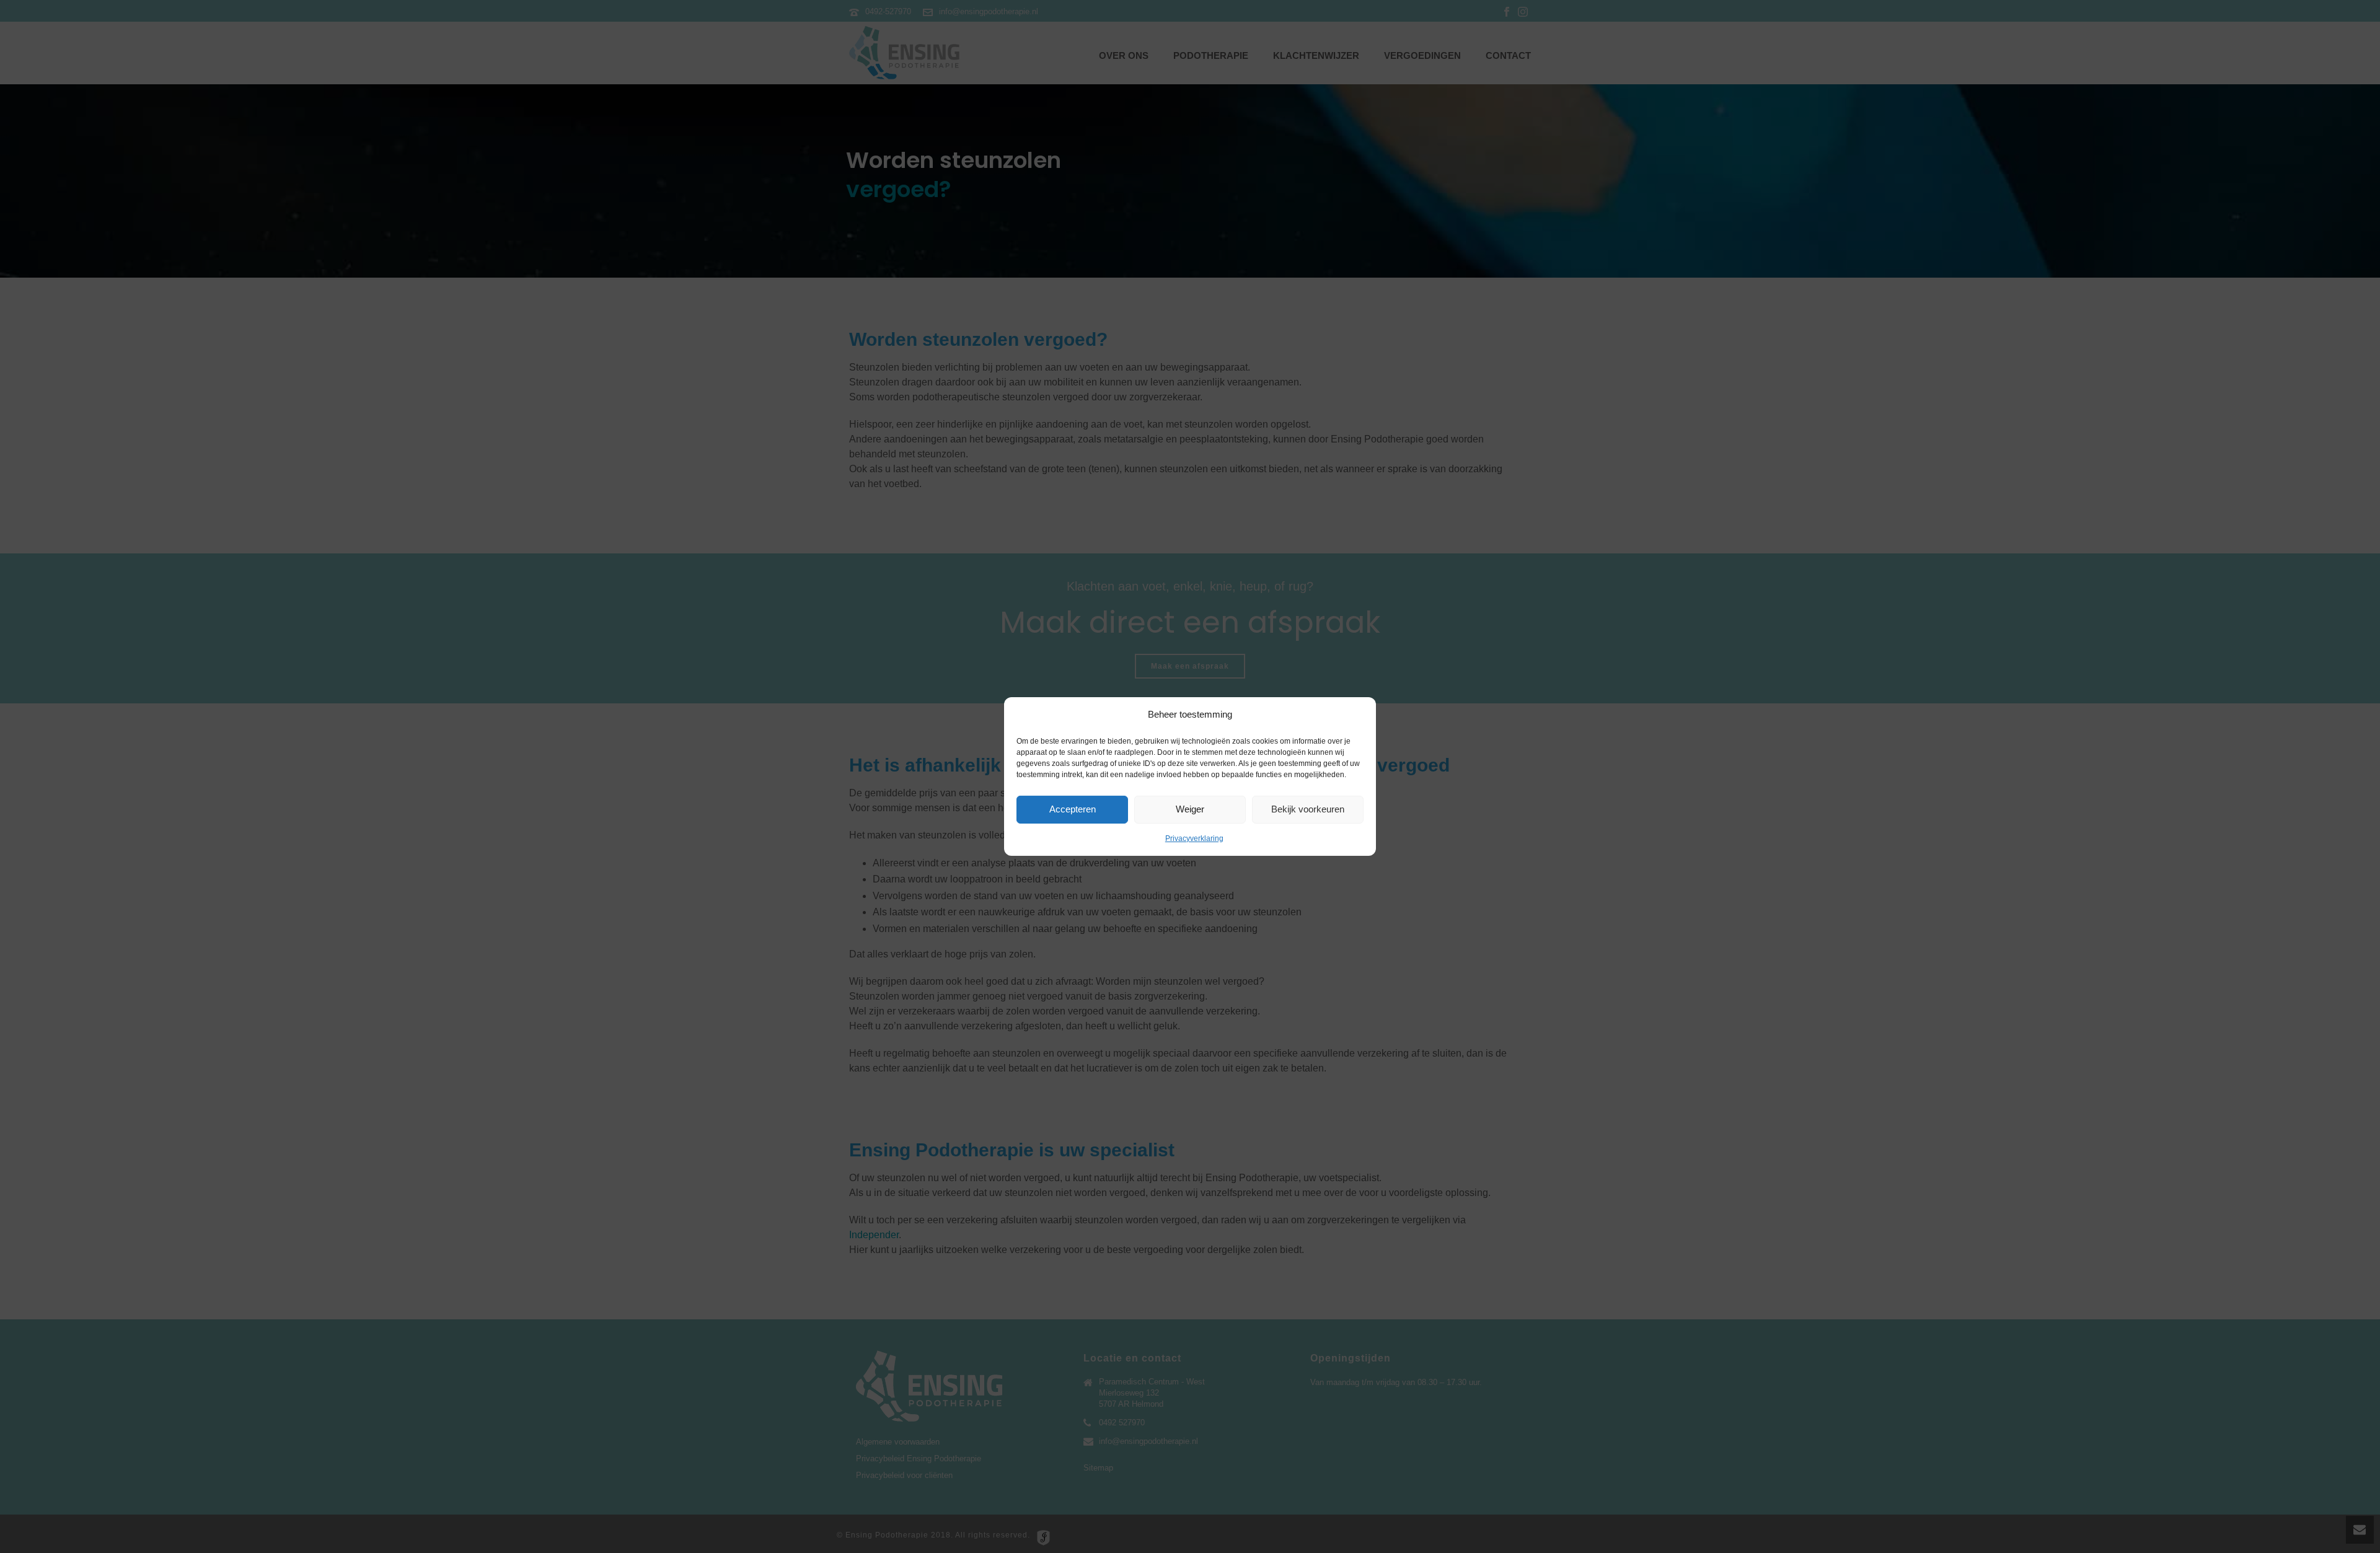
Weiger (1190, 809)
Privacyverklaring (1194, 838)
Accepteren (1073, 809)
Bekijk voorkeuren (1308, 809)
